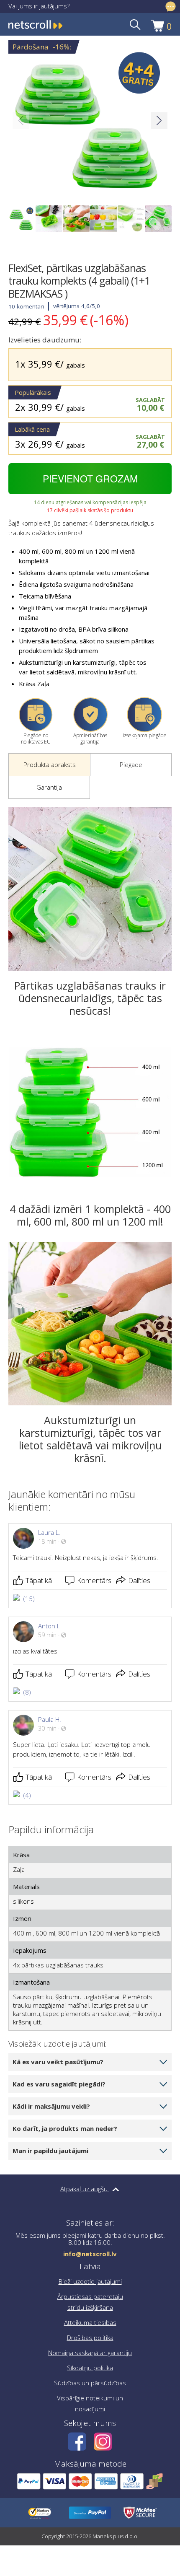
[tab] (49, 765)
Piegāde (131, 765)
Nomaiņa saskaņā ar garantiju (90, 2353)
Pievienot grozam (90, 478)
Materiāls (26, 1887)
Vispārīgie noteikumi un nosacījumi (90, 2403)
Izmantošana (31, 1982)
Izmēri (22, 1918)
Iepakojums (30, 1950)
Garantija (49, 787)
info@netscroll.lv (90, 2254)
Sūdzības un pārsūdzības (90, 2383)
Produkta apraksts (50, 765)
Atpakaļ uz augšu (85, 2189)
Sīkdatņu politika (90, 2368)
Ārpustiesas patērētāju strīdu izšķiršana (90, 2302)
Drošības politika (90, 2338)
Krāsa (21, 1855)
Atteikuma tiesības (90, 2322)
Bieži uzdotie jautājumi (90, 2281)
